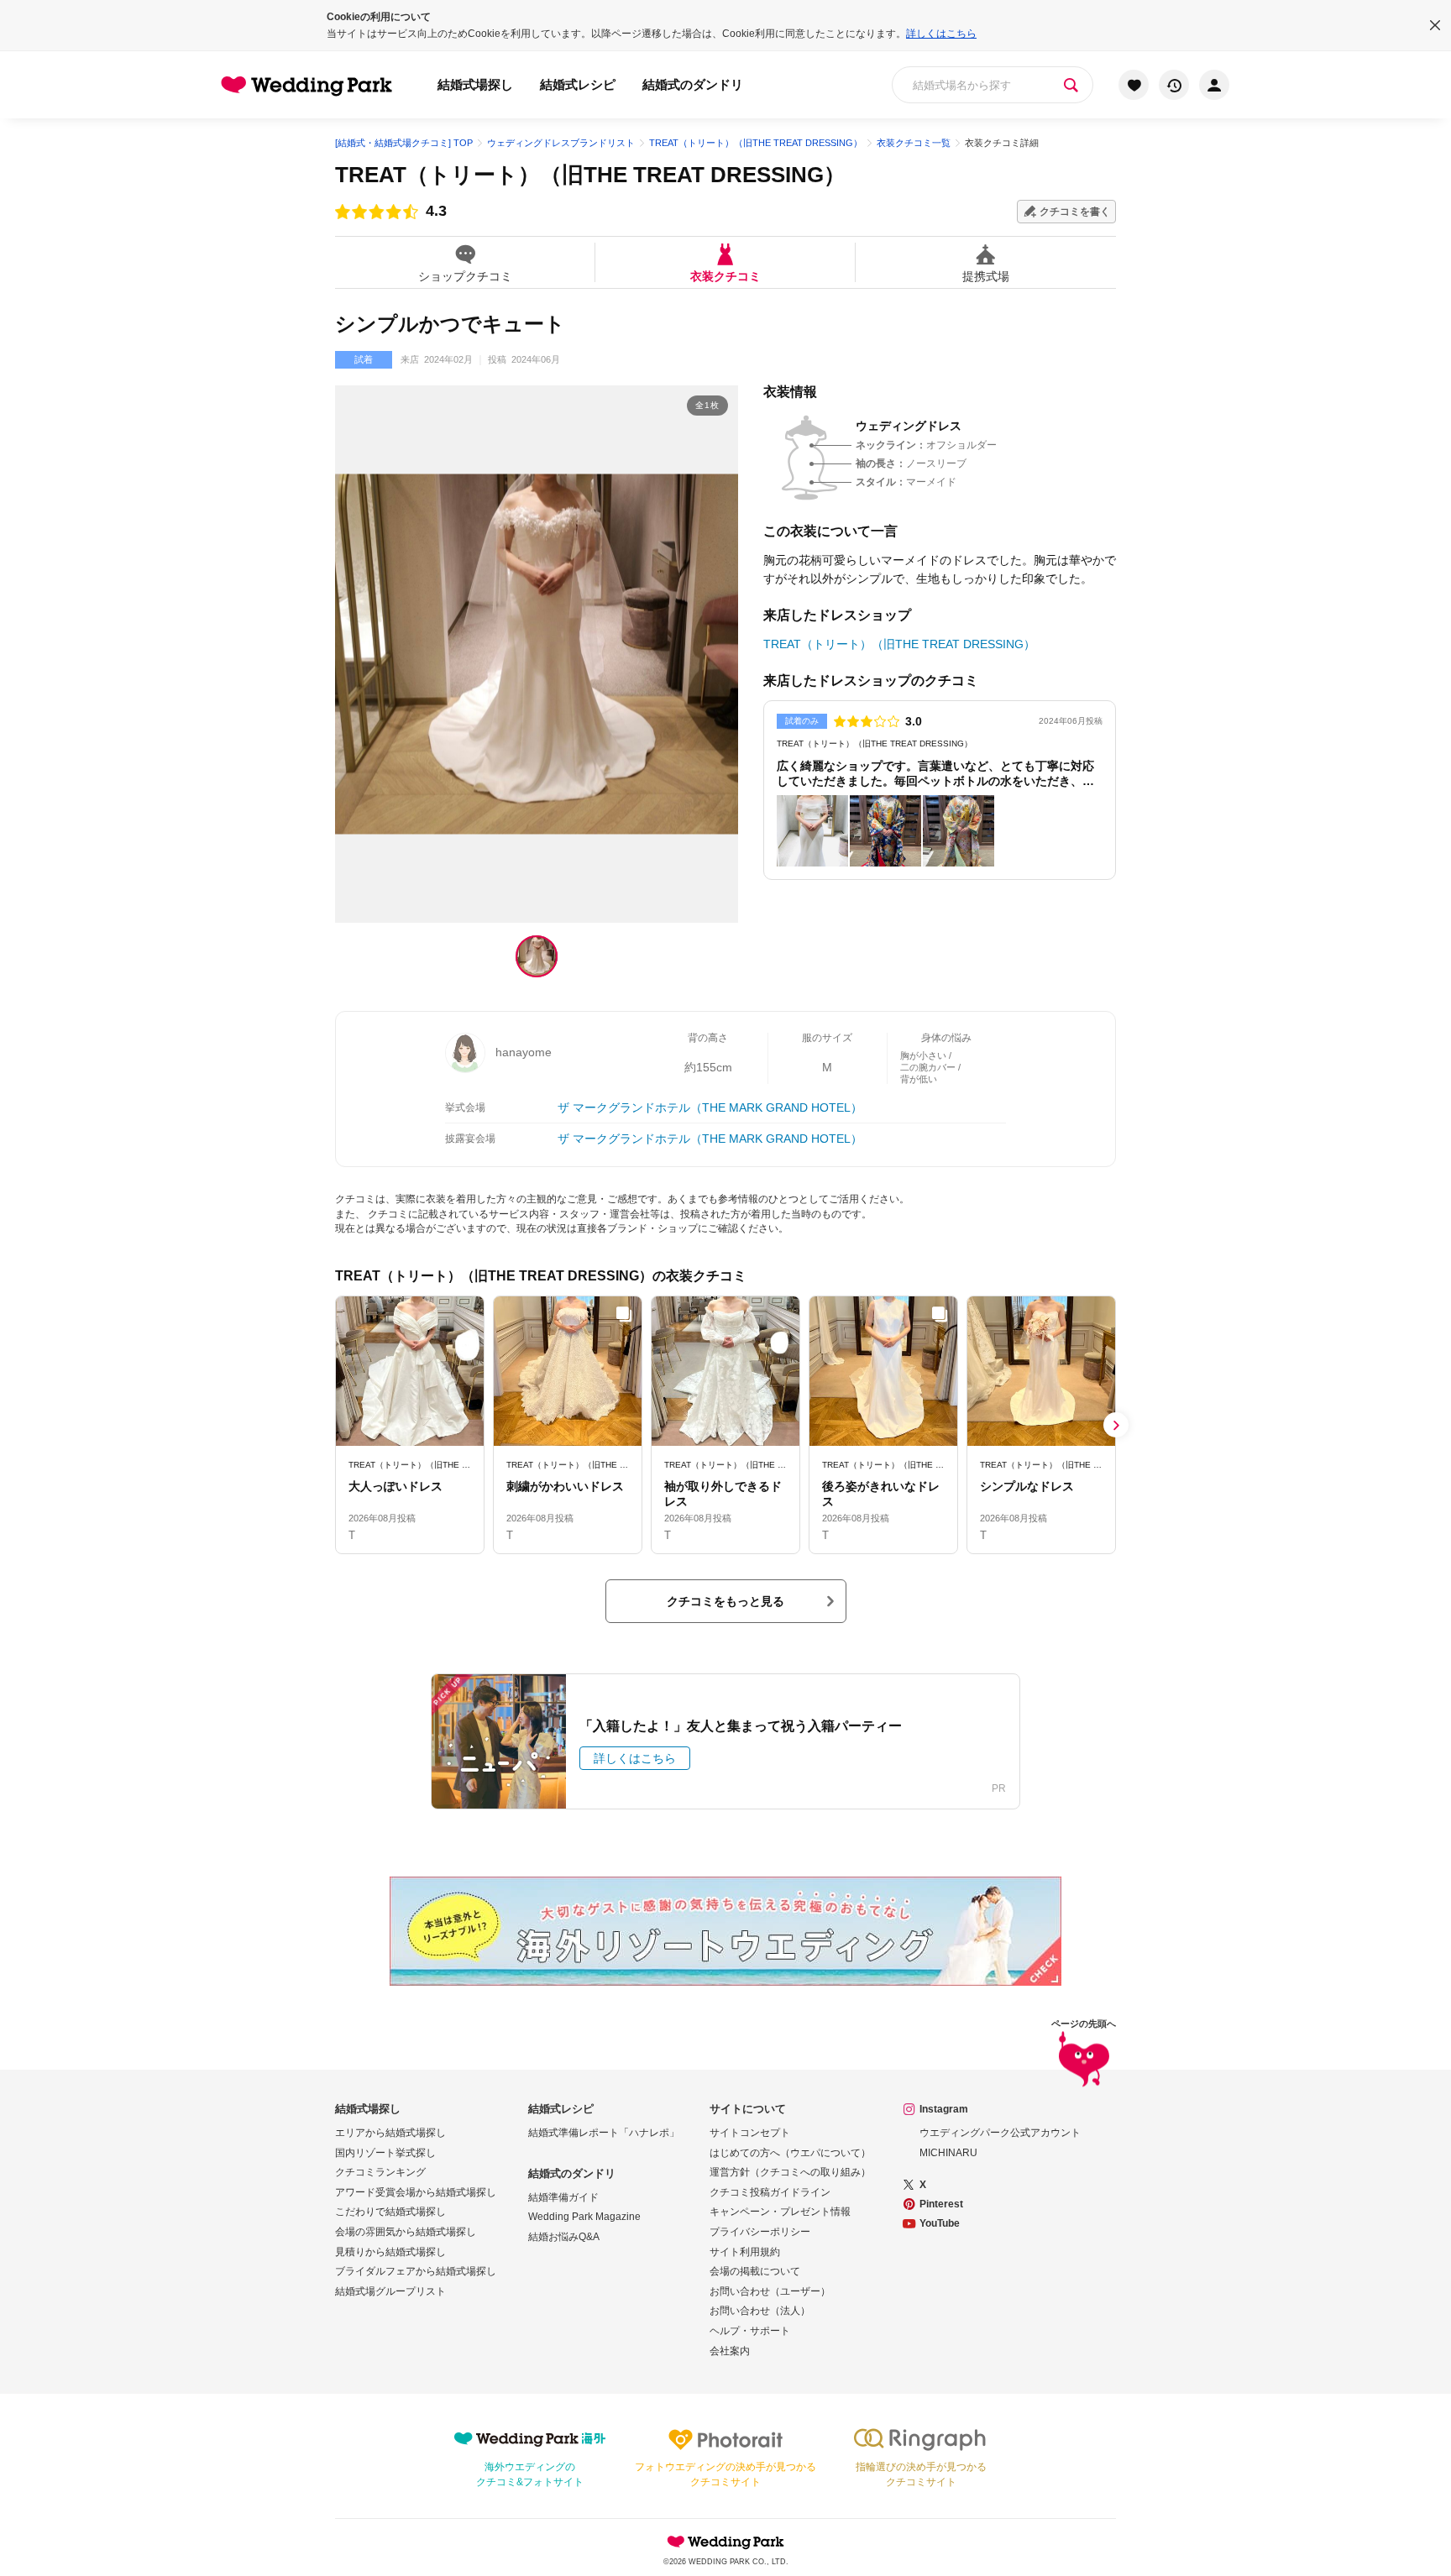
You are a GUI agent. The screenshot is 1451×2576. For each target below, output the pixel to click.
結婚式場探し (475, 84)
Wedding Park (725, 2542)
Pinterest (941, 2204)
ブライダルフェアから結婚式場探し (416, 2271)
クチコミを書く (1075, 212)
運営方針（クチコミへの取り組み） (790, 2172)
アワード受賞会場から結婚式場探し (416, 2192)
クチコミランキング (380, 2172)
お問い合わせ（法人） (760, 2311)
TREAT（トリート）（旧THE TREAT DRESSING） (590, 175)
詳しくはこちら (941, 34)
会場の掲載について (755, 2271)
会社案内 (730, 2351)
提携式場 (986, 276)
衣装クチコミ (725, 276)
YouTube (940, 2223)
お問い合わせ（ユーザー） (770, 2291)
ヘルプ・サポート (750, 2331)
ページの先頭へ (1084, 2024)
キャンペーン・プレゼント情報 (780, 2212)
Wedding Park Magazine (584, 2217)
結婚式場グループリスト (390, 2291)
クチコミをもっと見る (725, 1601)
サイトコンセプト (750, 2133)
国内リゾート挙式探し (385, 2153)
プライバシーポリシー (760, 2232)
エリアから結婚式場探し (390, 2133)
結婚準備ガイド (563, 2197)
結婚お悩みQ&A (564, 2237)
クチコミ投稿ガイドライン (770, 2192)
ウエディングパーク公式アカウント (1000, 2133)
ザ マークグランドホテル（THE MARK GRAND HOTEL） (710, 1107)
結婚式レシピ (578, 84)
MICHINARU (948, 2153)
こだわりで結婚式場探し (390, 2212)
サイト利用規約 (745, 2252)
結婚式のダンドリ (693, 84)
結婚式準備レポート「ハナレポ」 (604, 2133)
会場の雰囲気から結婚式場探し (406, 2232)
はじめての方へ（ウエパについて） (790, 2153)
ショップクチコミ (465, 276)
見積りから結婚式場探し (390, 2252)
